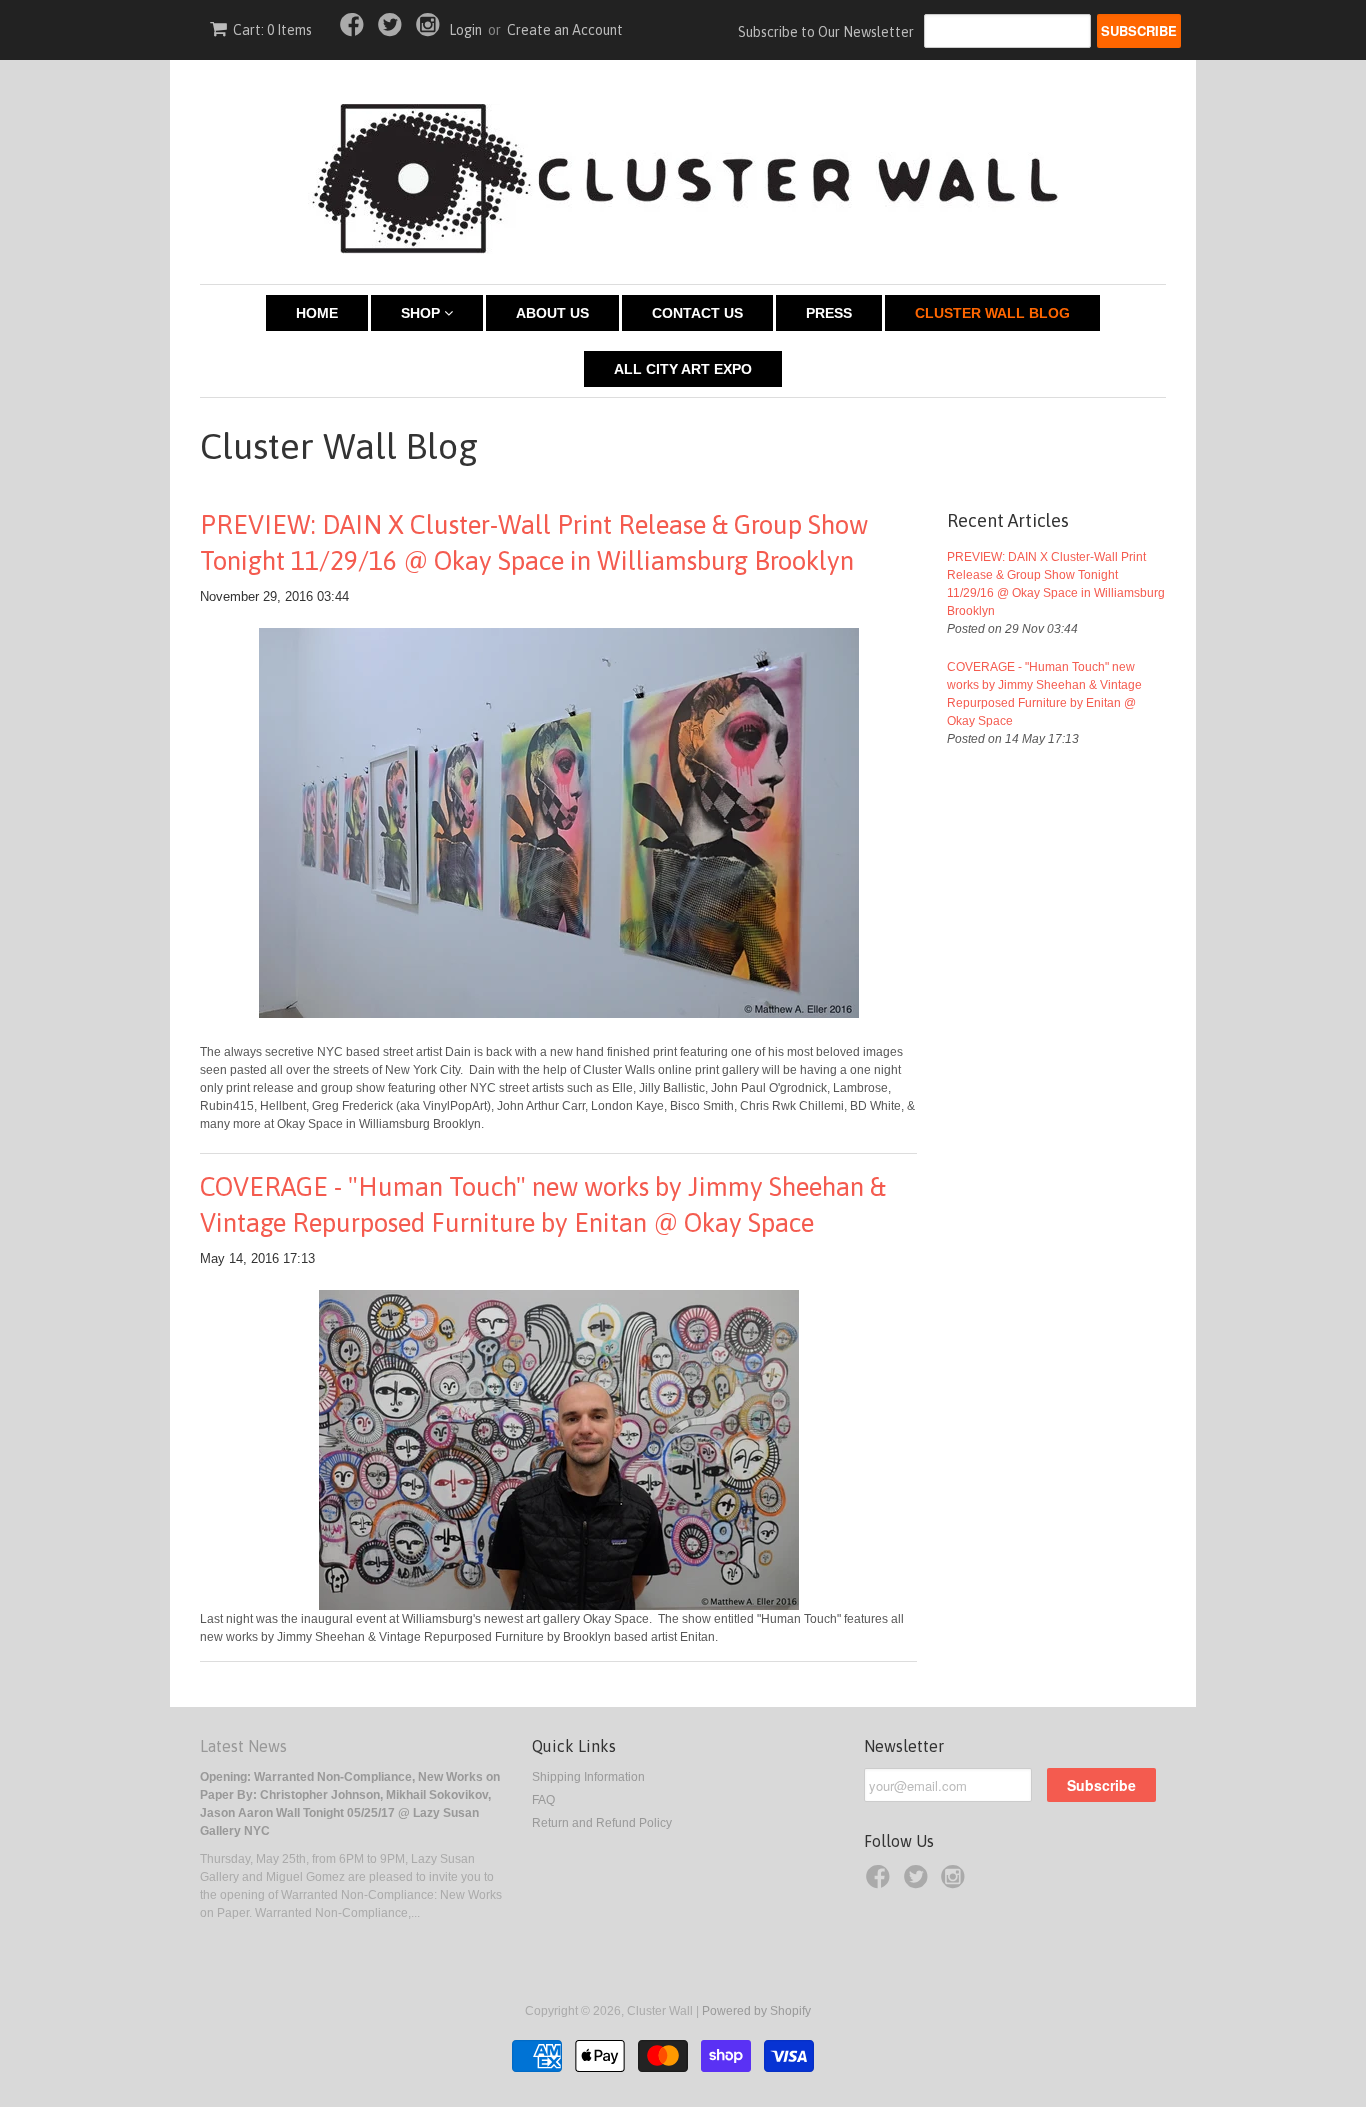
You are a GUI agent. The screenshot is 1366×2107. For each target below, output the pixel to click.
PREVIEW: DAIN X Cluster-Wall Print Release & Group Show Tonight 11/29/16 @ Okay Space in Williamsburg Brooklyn (534, 543)
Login (465, 30)
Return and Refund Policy (602, 1823)
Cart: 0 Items (272, 30)
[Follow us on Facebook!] (355, 30)
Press (829, 313)
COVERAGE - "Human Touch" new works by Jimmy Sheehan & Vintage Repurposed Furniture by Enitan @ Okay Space (543, 1205)
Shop (422, 313)
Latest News (243, 1746)
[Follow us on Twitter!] (393, 30)
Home (317, 313)
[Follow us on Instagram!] (431, 30)
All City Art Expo (683, 369)
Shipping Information (588, 1777)
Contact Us (697, 313)
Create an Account (565, 30)
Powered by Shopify (756, 2011)
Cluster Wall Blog (992, 313)
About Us (552, 313)
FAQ (543, 1800)
